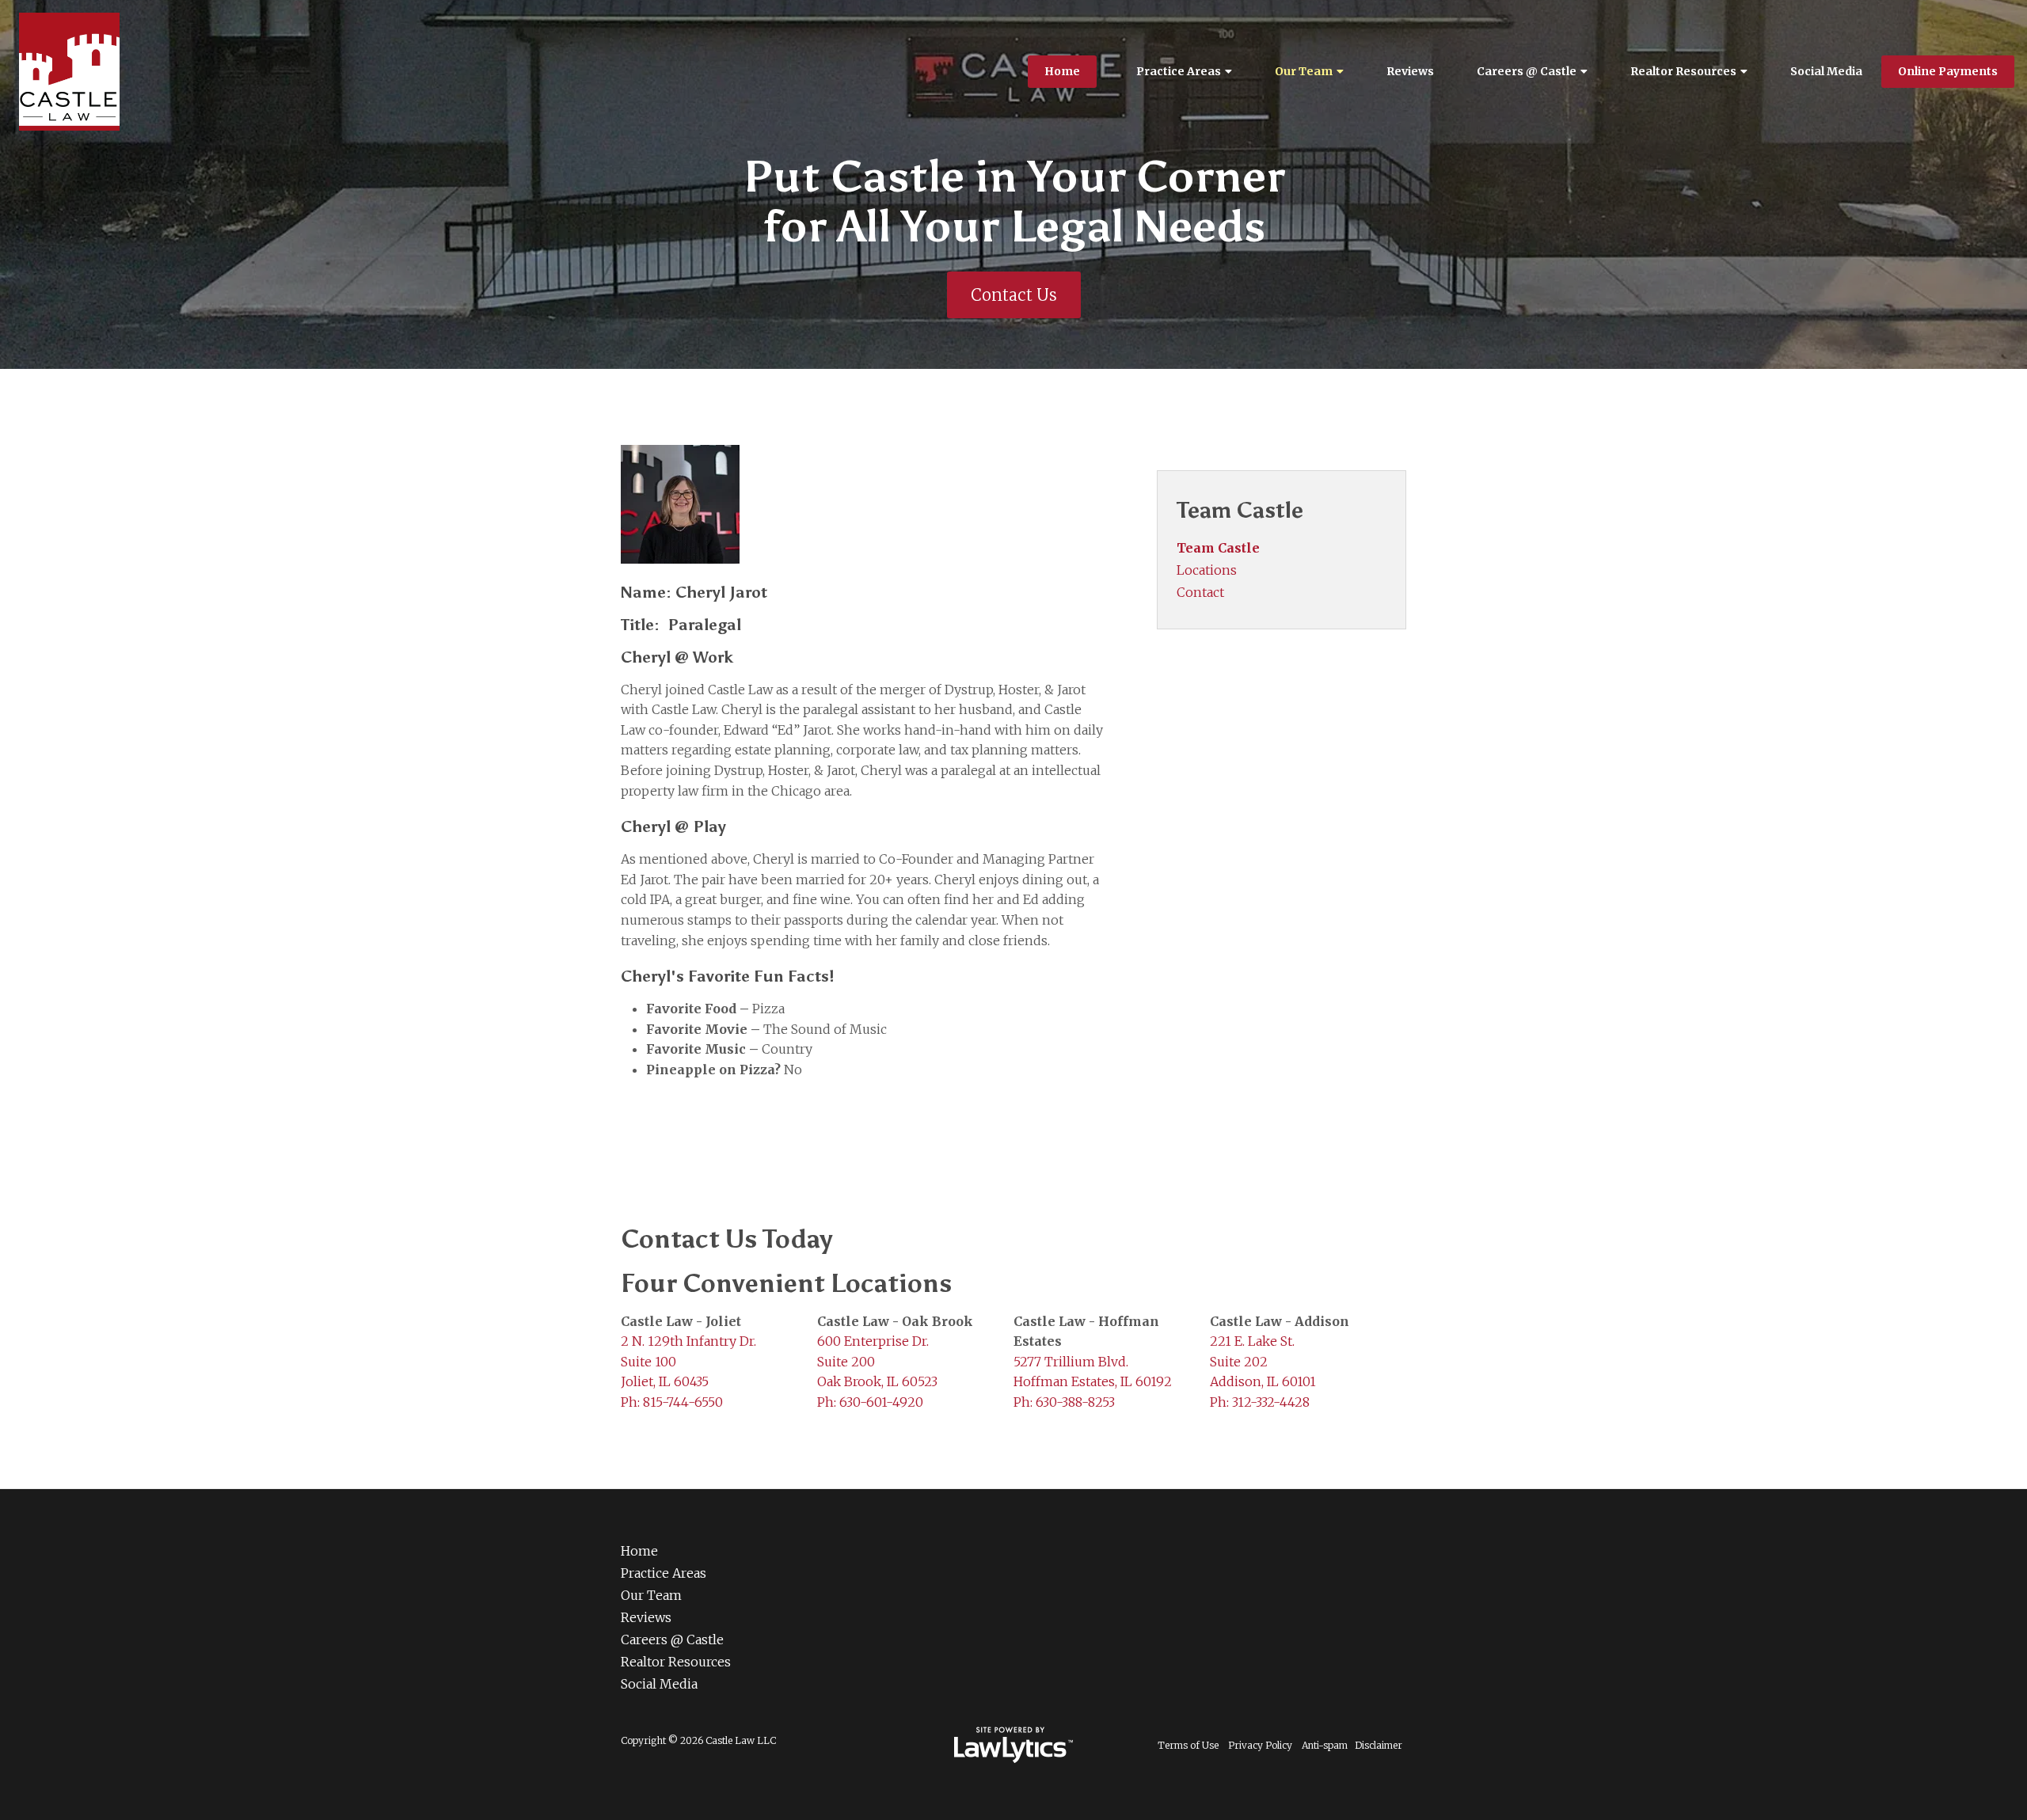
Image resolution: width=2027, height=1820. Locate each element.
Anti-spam (1325, 1745)
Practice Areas (1179, 71)
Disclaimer (1379, 1745)
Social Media (1826, 71)
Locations (1207, 570)
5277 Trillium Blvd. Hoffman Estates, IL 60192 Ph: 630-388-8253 (1093, 1382)
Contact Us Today (726, 1239)
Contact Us (1014, 295)
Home (1062, 71)
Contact (1200, 592)
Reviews (1410, 71)
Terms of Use (1188, 1745)
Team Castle (1240, 510)
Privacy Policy (1260, 1745)
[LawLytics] (1013, 1745)
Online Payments (1948, 71)
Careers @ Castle (1527, 71)
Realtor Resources (1683, 71)
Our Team (1304, 71)
